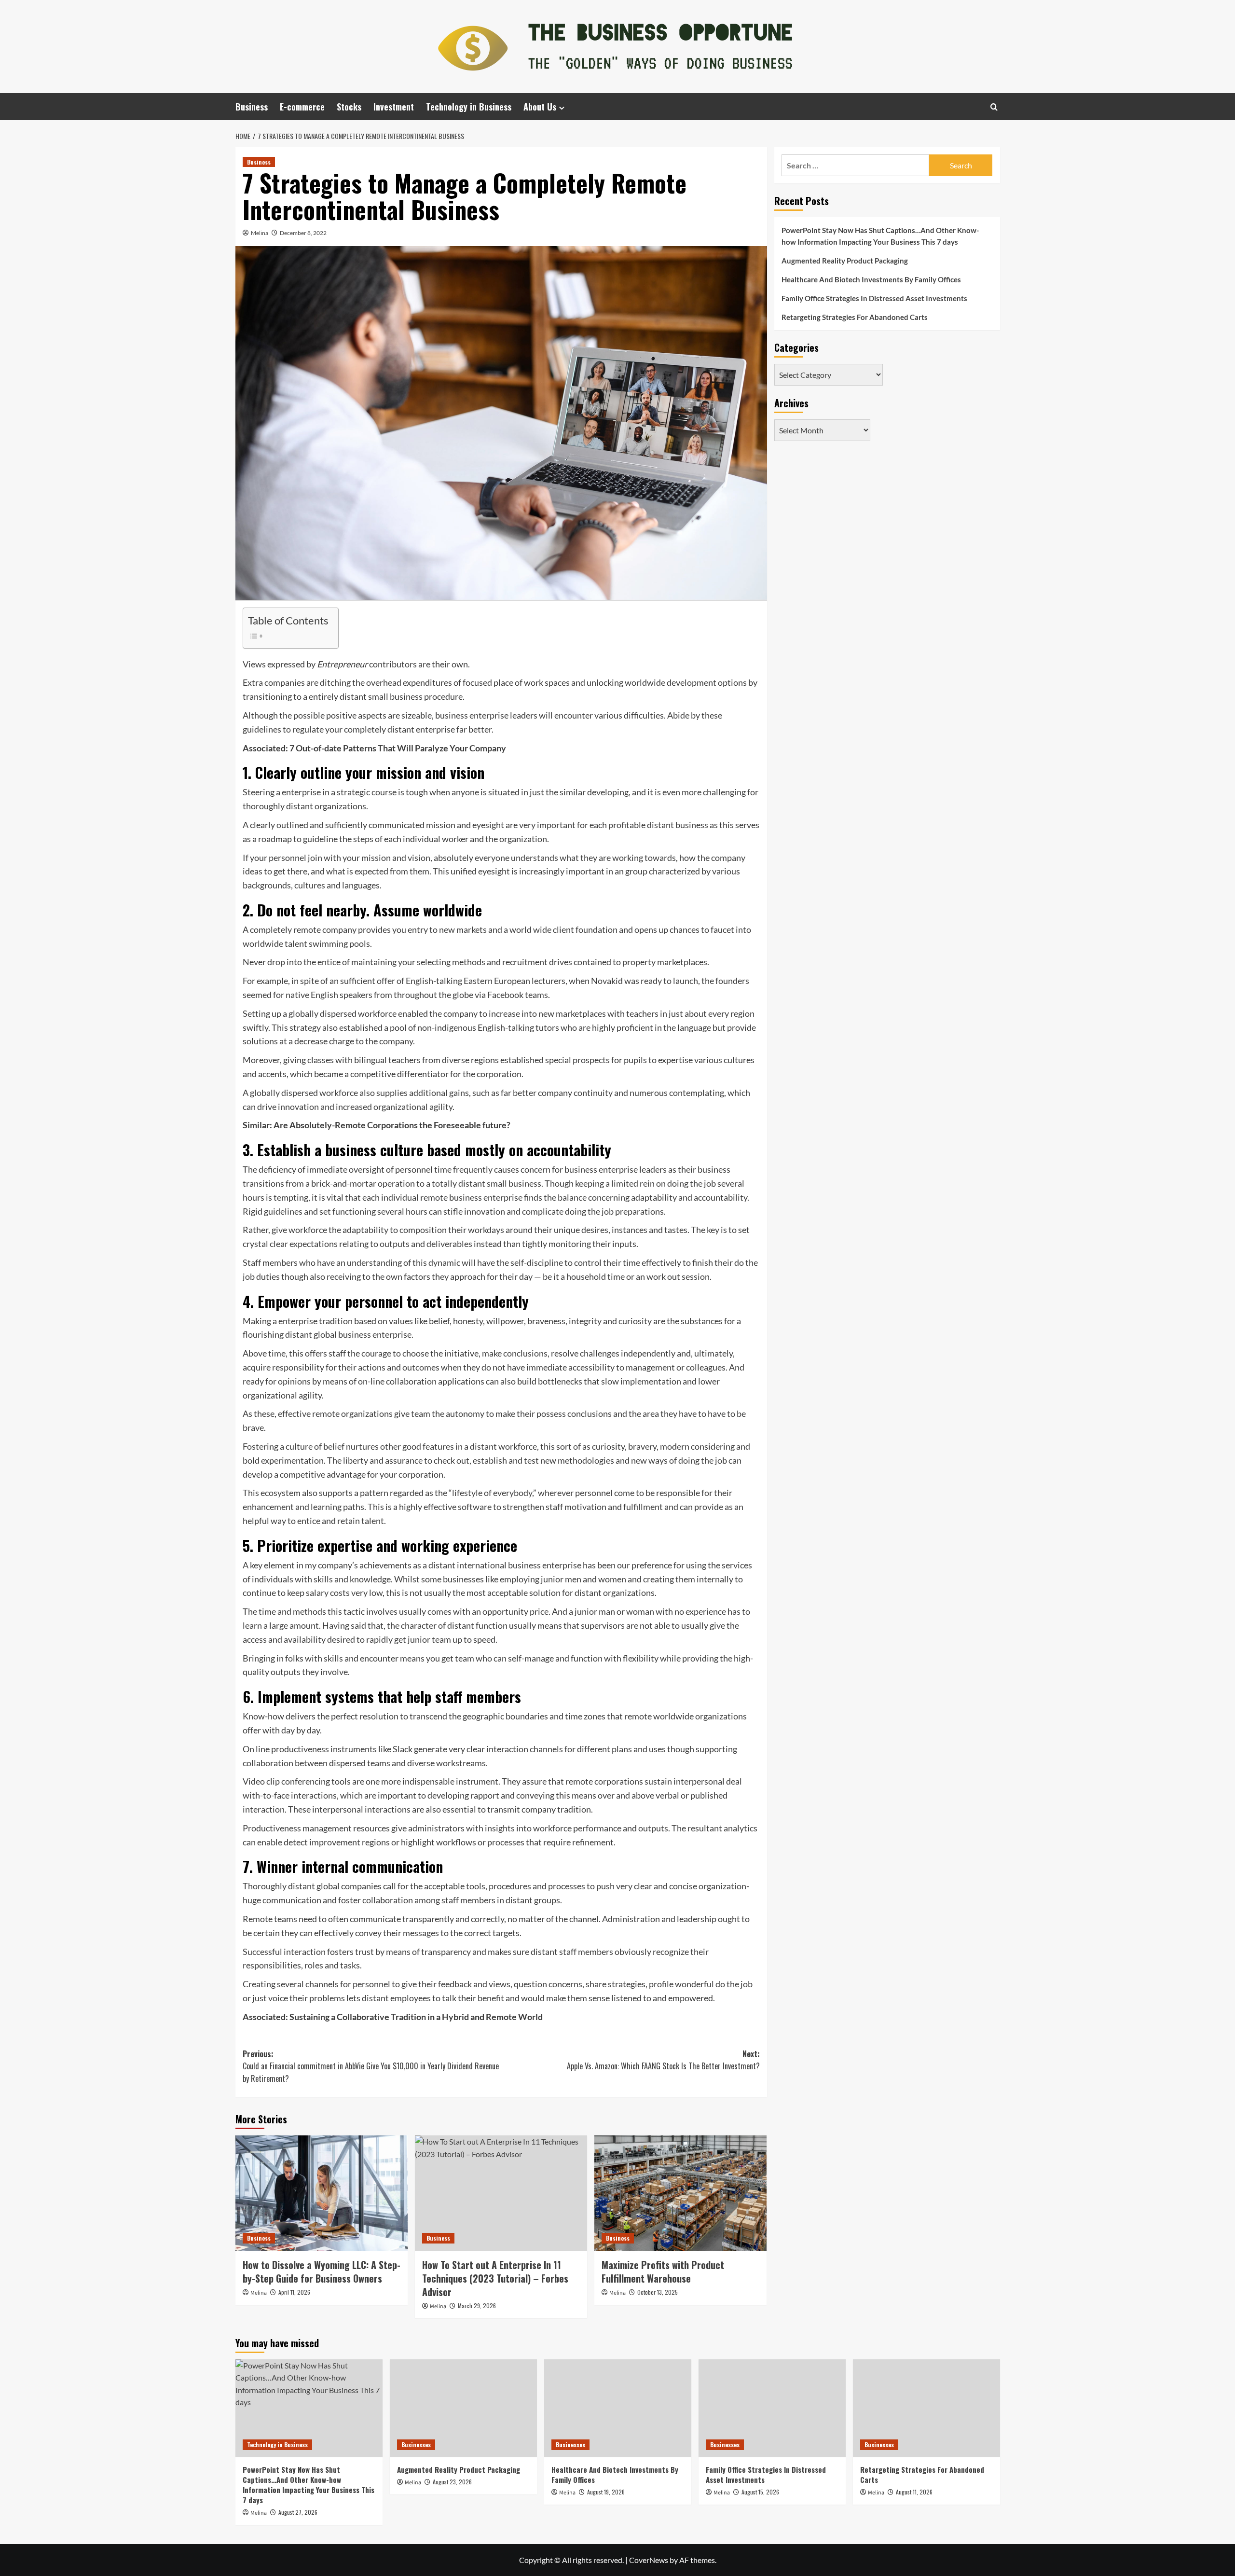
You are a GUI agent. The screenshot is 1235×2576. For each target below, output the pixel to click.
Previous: (371, 2066)
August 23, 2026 (452, 2482)
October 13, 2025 (658, 2292)
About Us (540, 107)
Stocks (349, 107)
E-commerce (302, 107)
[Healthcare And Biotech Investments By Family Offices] (618, 2408)
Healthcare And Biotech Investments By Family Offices (871, 279)
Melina (260, 233)
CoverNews (649, 2560)
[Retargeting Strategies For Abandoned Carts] (926, 2408)
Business (252, 107)
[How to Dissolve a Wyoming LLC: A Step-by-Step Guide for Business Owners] (322, 2193)
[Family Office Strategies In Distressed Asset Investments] (772, 2408)
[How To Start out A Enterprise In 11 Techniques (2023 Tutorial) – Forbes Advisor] (501, 2193)
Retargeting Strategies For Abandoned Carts (855, 317)
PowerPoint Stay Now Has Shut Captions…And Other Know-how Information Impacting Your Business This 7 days (880, 236)
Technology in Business (469, 107)
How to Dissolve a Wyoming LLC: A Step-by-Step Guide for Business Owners (322, 2271)
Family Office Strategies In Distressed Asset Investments (874, 298)
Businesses (416, 2444)
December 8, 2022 (303, 233)
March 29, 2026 (477, 2306)
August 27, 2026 (298, 2512)
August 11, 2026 (914, 2492)
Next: (663, 2060)
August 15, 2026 (760, 2492)
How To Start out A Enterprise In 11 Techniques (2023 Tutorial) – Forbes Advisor (495, 2278)
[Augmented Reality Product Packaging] (463, 2408)
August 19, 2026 (606, 2492)
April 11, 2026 (294, 2292)
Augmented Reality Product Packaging (845, 261)
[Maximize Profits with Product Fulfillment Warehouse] (680, 2193)
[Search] (994, 107)
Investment (394, 107)
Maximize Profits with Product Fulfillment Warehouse (663, 2271)
